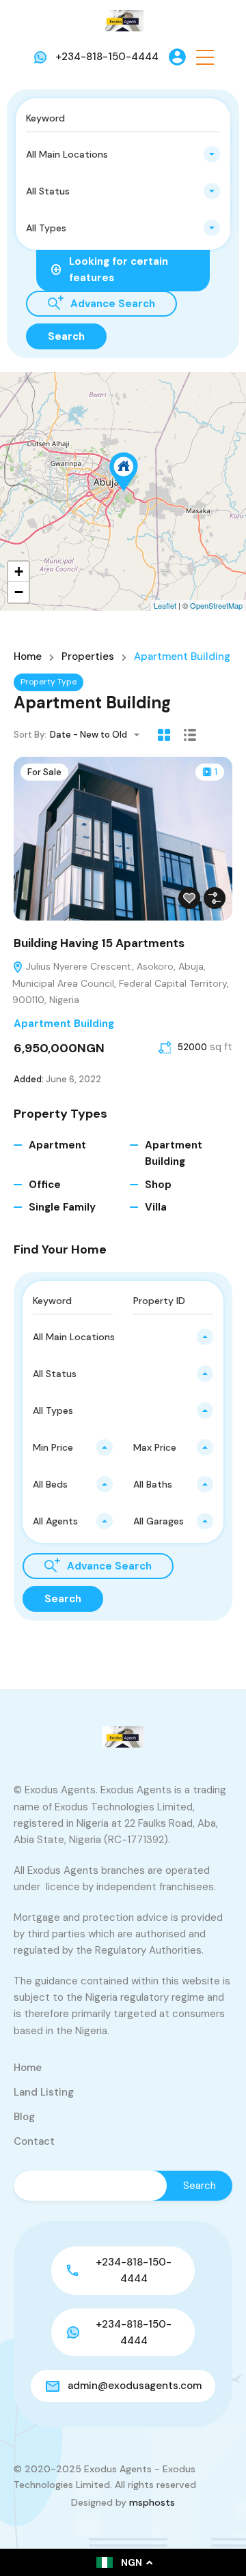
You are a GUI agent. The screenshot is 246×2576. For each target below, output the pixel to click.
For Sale (44, 772)
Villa (156, 1207)
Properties (88, 657)
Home (28, 657)
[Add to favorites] (189, 898)
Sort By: (30, 735)
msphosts (152, 2502)
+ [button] (19, 571)
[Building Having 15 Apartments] (124, 472)
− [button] (19, 592)
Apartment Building (64, 1024)
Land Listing (44, 2092)
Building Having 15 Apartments (99, 943)
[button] (205, 57)
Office (45, 1185)
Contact (34, 2141)
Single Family (62, 1207)
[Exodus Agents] (123, 20)
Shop (158, 1185)
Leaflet (165, 605)
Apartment (57, 1145)
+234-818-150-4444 (107, 57)
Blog (24, 2117)
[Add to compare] (215, 898)
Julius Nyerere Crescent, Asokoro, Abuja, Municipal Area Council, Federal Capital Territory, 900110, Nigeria (121, 983)
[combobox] (123, 154)
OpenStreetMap (216, 605)
